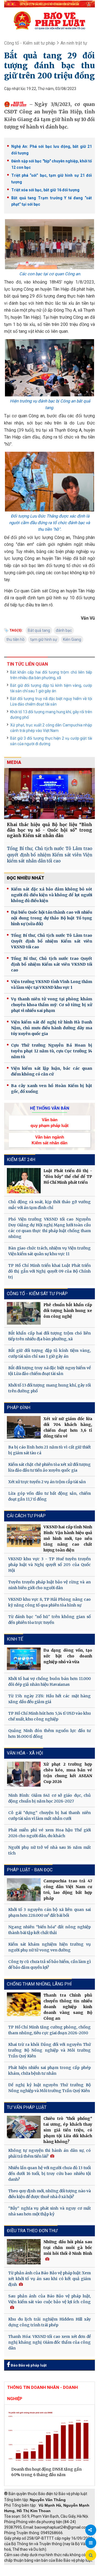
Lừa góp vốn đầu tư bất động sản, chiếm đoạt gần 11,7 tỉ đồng (50, 1496)
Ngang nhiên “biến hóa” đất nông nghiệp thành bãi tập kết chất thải (50, 1930)
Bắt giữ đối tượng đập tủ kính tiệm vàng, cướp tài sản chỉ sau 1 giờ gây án (51, 688)
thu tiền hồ (15, 639)
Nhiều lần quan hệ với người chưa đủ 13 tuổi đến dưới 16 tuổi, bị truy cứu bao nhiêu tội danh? (50, 2174)
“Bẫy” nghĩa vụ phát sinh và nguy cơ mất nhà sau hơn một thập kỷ (50, 2211)
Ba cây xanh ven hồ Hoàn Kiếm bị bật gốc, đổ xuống (52, 1089)
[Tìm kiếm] (91, 2555)
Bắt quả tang (39, 630)
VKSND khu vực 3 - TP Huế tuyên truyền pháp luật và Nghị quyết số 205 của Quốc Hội (50, 1565)
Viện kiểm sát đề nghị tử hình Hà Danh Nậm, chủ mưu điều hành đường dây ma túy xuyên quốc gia (52, 1028)
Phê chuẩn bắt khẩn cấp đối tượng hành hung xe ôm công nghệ (68, 1311)
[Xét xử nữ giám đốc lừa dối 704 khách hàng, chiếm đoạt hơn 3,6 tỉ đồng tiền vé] (24, 1427)
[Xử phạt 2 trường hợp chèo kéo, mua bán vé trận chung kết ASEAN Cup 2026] (24, 1774)
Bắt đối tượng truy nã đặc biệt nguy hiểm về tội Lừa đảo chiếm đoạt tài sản (51, 701)
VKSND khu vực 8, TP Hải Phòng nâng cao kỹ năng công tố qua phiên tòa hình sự (50, 1602)
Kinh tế (15, 1639)
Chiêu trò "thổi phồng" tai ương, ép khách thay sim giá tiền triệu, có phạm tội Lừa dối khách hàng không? (68, 2130)
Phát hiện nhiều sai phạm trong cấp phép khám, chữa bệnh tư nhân (50, 2070)
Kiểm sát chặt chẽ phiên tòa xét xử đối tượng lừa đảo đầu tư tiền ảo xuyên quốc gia (50, 1467)
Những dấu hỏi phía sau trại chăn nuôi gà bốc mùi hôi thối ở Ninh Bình (68, 2248)
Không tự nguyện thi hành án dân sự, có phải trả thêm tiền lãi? (50, 2153)
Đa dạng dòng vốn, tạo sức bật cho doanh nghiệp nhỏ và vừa (68, 1656)
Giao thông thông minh (60, 2568)
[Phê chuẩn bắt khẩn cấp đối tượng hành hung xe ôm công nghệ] (24, 1313)
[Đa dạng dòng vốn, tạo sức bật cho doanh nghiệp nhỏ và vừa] (24, 1659)
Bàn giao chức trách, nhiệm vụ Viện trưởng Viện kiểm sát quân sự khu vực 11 (50, 1251)
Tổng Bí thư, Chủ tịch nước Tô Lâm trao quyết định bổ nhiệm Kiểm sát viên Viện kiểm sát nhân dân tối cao (50, 855)
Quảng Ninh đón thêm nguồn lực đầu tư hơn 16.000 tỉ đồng (50, 1734)
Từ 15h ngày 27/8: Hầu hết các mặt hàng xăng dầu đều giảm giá (50, 1699)
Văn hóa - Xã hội (25, 1753)
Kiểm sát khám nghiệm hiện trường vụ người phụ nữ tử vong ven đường (50, 1947)
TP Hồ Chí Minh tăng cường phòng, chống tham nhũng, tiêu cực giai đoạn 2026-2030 (50, 2030)
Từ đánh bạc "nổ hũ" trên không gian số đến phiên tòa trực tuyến (50, 1620)
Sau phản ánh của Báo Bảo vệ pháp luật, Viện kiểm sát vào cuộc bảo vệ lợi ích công (50, 2299)
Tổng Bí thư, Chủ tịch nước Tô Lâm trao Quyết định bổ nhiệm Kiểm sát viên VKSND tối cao (52, 941)
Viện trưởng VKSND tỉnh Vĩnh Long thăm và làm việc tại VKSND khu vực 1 (52, 985)
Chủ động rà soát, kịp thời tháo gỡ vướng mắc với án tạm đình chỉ (50, 1205)
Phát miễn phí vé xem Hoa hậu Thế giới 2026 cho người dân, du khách (50, 1833)
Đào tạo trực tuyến (62, 2573)
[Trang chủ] (50, 20)
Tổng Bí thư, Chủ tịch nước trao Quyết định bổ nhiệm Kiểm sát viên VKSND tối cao (52, 964)
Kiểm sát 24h (21, 1160)
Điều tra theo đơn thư (32, 2231)
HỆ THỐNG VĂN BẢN (50, 1108)
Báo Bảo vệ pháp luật (28, 2365)
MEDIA (14, 762)
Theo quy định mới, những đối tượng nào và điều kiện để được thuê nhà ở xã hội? (50, 2194)
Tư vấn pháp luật (27, 2107)
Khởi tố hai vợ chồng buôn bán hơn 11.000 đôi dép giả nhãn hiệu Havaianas (50, 1682)
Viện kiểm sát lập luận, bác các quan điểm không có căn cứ (52, 1071)
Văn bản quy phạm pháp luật (50, 1123)
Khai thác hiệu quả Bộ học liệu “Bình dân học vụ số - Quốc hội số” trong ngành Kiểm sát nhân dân (50, 830)
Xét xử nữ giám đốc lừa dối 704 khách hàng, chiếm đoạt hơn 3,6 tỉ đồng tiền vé (68, 1427)
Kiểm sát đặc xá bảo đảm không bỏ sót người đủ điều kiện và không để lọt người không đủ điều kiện (52, 895)
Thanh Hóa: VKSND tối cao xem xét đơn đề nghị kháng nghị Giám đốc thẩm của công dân (50, 2342)
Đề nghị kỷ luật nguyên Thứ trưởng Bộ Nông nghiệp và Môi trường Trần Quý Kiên (50, 2088)
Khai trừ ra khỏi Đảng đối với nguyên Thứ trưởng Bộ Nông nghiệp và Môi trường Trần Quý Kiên (50, 2050)
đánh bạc (64, 630)
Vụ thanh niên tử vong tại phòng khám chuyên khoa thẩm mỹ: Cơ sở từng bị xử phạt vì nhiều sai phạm (52, 1005)
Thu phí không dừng (24, 2573)
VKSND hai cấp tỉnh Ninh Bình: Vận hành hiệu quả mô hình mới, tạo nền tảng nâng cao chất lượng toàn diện (68, 1538)
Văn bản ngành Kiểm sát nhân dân (50, 1140)
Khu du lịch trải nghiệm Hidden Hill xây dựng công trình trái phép (50, 2322)
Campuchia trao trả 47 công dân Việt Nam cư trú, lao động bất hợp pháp (68, 1890)
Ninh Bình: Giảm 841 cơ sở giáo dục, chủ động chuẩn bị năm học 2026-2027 (50, 1798)
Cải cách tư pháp (26, 1516)
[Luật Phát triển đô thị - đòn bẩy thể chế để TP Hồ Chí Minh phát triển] (24, 1181)
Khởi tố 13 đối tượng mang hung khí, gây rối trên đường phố (51, 715)
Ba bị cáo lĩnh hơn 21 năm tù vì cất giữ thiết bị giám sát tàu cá (50, 1450)
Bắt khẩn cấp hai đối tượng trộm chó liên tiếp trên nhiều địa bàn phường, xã (51, 675)
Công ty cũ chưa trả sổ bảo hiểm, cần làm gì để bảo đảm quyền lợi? (50, 1964)
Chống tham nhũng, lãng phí (39, 1984)
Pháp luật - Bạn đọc (30, 1870)
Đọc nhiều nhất (26, 878)
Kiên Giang (72, 639)
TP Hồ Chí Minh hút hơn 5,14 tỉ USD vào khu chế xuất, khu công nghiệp (50, 1716)
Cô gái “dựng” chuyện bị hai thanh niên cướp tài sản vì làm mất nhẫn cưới (50, 1816)
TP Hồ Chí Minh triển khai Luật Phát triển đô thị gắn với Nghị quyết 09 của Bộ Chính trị (50, 1271)
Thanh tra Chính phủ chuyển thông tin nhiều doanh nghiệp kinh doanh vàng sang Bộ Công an (68, 2007)
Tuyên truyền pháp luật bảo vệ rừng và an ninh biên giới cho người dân (50, 1585)
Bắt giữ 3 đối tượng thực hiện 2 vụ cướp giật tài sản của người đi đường (51, 741)
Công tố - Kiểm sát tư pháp (30, 43)
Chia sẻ (91, 2530)
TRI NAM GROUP (21, 2568)
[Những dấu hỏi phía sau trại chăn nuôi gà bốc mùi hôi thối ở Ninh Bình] (24, 2252)
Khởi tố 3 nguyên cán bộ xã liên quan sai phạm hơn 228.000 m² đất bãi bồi (50, 1912)
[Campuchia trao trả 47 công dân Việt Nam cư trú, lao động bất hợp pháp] (24, 1889)
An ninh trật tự (74, 43)
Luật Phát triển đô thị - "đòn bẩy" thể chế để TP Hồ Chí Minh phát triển (68, 1177)
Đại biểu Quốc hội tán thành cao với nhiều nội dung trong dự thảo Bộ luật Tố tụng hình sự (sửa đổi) (52, 918)
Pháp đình (19, 1408)
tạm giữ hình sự (44, 639)
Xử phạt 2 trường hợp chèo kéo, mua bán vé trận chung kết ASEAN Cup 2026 (68, 1773)
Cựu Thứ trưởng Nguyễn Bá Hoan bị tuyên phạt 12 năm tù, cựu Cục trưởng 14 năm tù (52, 1051)
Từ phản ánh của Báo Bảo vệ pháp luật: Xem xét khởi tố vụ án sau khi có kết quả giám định (50, 2279)
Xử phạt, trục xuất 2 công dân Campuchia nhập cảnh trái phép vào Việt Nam (51, 728)
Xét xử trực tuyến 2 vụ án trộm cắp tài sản (47, 1482)
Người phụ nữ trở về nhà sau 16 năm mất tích (50, 1850)
